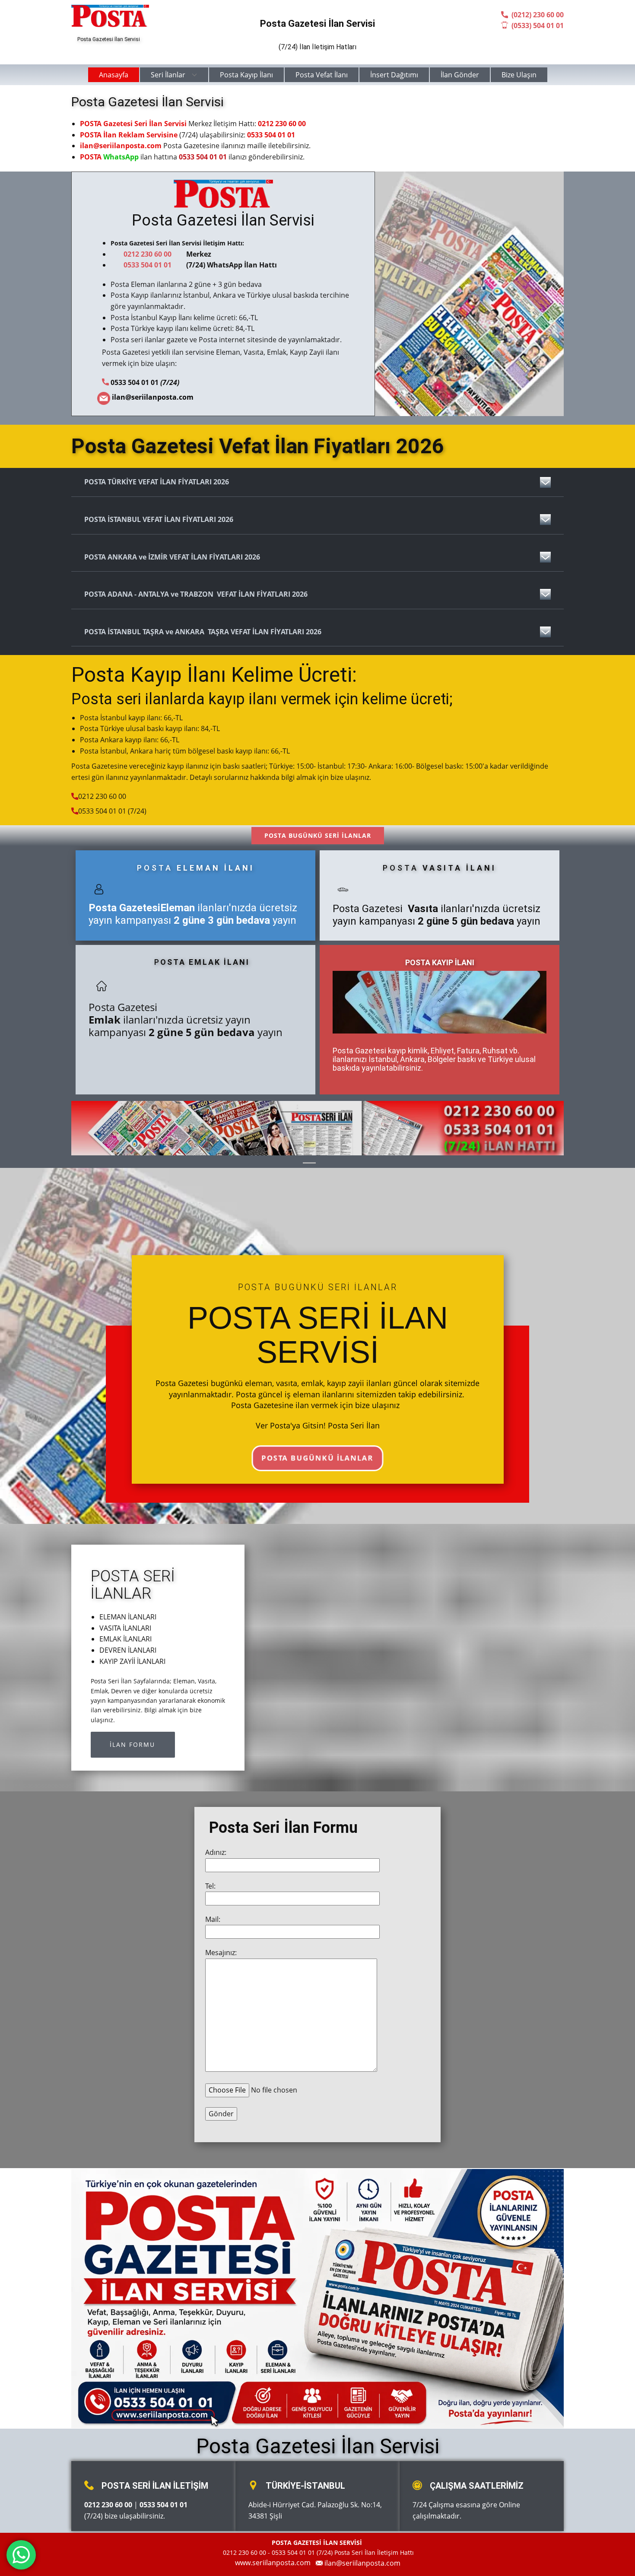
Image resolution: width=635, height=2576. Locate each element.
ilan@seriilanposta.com (121, 146)
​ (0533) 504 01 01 (536, 25)
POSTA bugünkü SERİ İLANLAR (318, 835)
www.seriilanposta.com (274, 2563)
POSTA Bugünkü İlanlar (317, 1458)
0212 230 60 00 (282, 124)
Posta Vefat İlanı (322, 75)
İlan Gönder (460, 75)
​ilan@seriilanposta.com (362, 2563)
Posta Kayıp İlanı (246, 75)
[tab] (317, 482)
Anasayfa (114, 75)
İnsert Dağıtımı (394, 75)
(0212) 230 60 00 (536, 15)
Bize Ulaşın (519, 75)
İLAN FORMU (132, 1744)
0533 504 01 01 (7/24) (112, 811)
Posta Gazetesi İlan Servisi (223, 220)
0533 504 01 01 (271, 135)
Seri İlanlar (168, 75)
